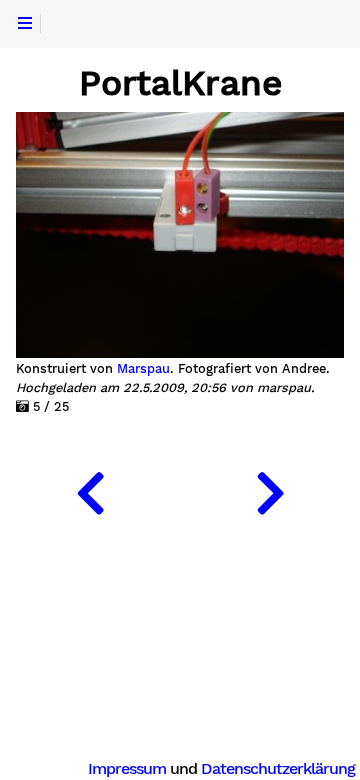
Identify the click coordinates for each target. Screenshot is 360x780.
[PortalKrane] (90, 489)
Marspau (143, 369)
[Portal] (270, 489)
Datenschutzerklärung (278, 768)
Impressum (127, 768)
